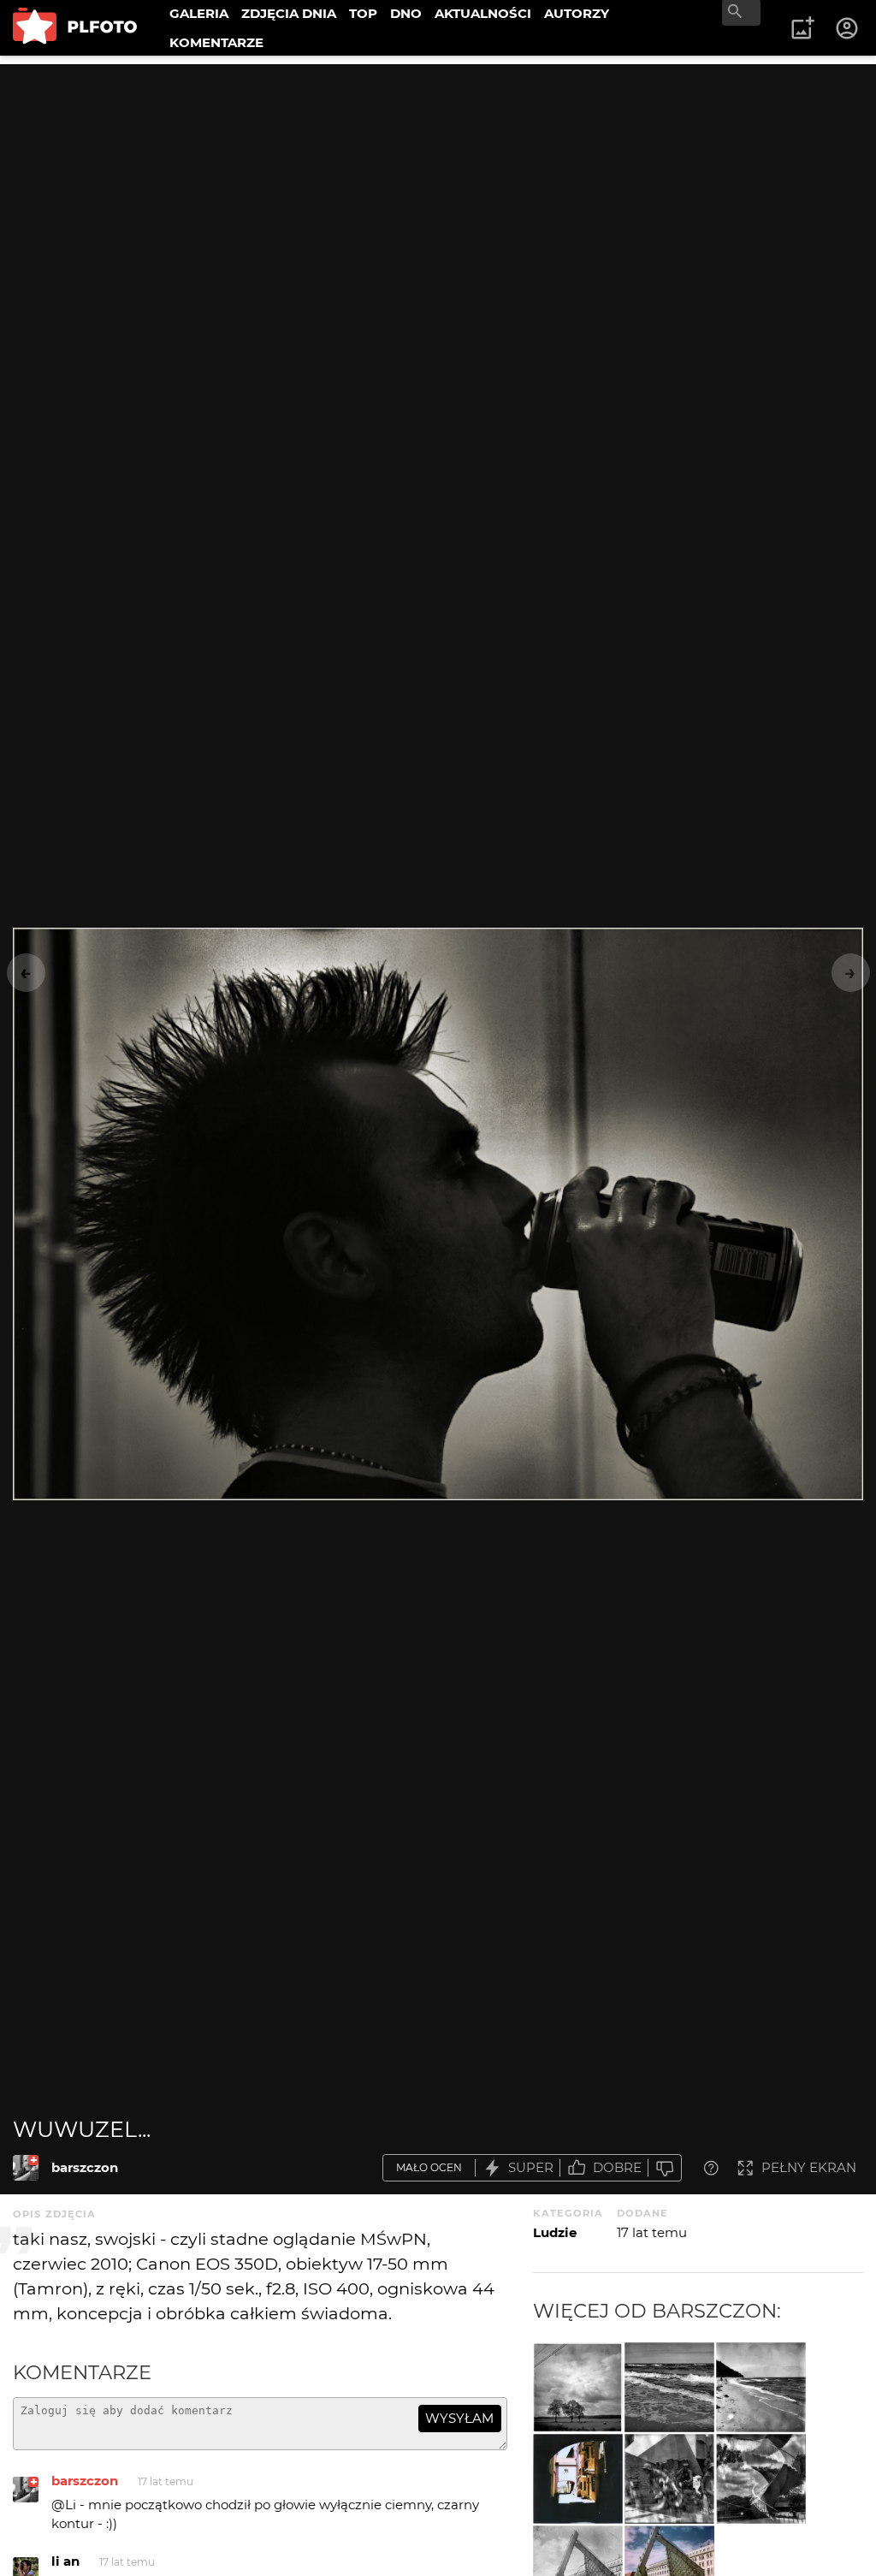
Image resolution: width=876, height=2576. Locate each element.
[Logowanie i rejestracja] (848, 28)
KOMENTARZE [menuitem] (216, 42)
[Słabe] (665, 2168)
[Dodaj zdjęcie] (802, 28)
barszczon (85, 2167)
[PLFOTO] (75, 28)
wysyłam (459, 2418)
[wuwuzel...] (26, 2168)
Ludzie (555, 2232)
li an (65, 2561)
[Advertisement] (438, 184)
